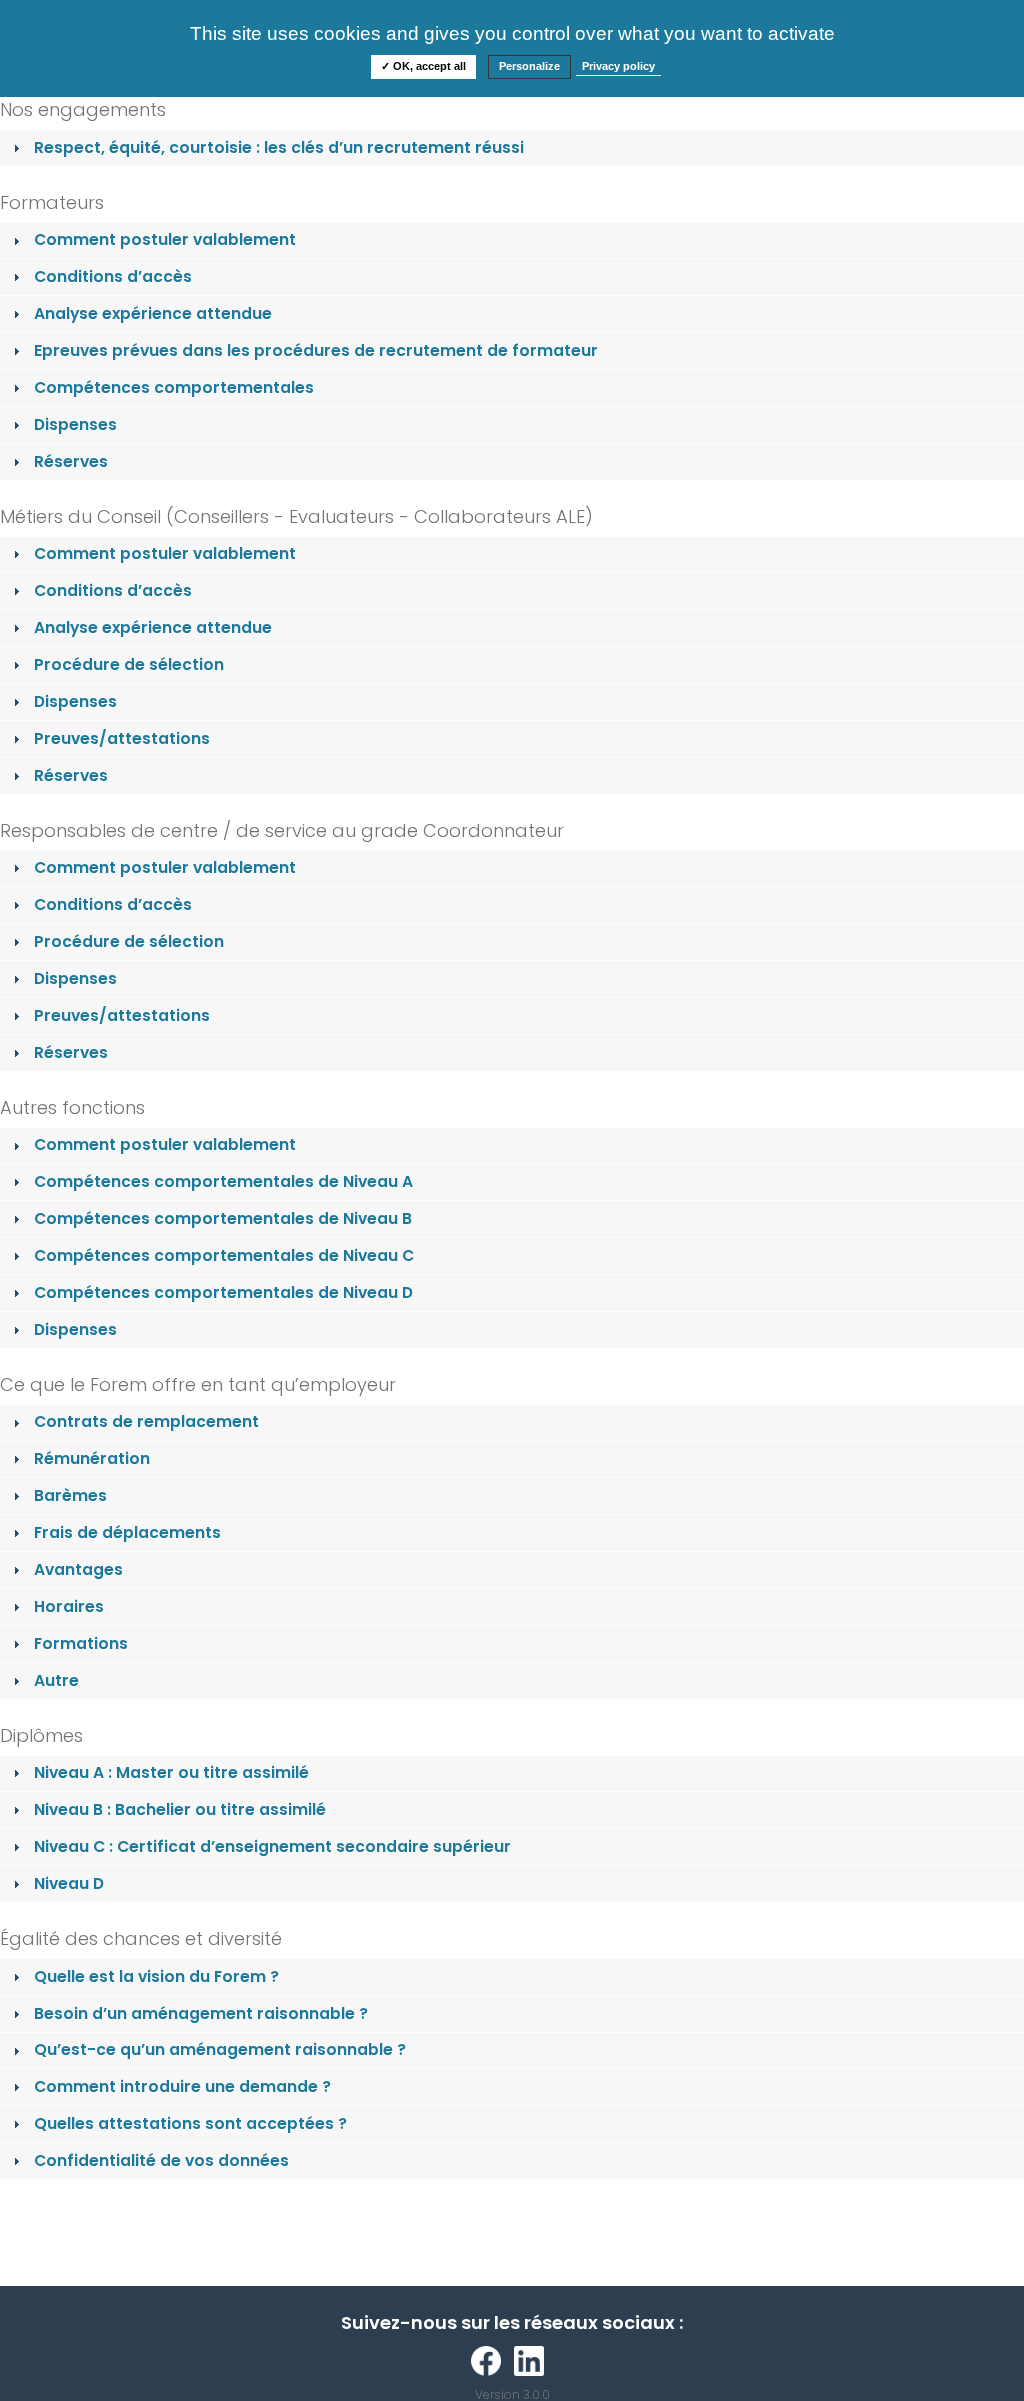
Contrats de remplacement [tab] (146, 1421)
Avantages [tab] (78, 1569)
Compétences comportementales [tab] (174, 387)
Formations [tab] (81, 1643)
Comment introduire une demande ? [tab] (182, 2086)
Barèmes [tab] (70, 1495)
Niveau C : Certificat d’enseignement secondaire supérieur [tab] (272, 1846)
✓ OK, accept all (423, 66)
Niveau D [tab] (69, 1883)
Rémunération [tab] (92, 1458)
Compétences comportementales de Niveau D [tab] (223, 1292)
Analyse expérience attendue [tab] (153, 313)
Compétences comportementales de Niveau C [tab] (224, 1255)
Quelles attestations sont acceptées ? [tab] (190, 2123)
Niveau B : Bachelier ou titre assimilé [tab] (180, 1809)
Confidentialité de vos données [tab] (161, 2160)
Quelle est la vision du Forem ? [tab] (156, 1976)
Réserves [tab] (71, 461)
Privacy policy (618, 66)
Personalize (529, 66)
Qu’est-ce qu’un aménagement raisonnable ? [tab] (220, 2049)
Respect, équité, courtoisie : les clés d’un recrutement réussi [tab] (279, 147)
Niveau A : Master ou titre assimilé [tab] (171, 1772)
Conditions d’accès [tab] (113, 276)
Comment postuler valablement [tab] (165, 239)
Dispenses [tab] (75, 424)
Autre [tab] (56, 1680)
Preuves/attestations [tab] (122, 738)
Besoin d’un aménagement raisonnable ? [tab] (201, 2013)
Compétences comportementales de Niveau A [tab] (223, 1181)
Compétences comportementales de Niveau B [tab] (223, 1218)
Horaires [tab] (69, 1606)
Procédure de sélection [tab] (129, 664)
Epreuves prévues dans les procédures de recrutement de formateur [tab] (316, 350)
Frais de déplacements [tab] (127, 1532)
